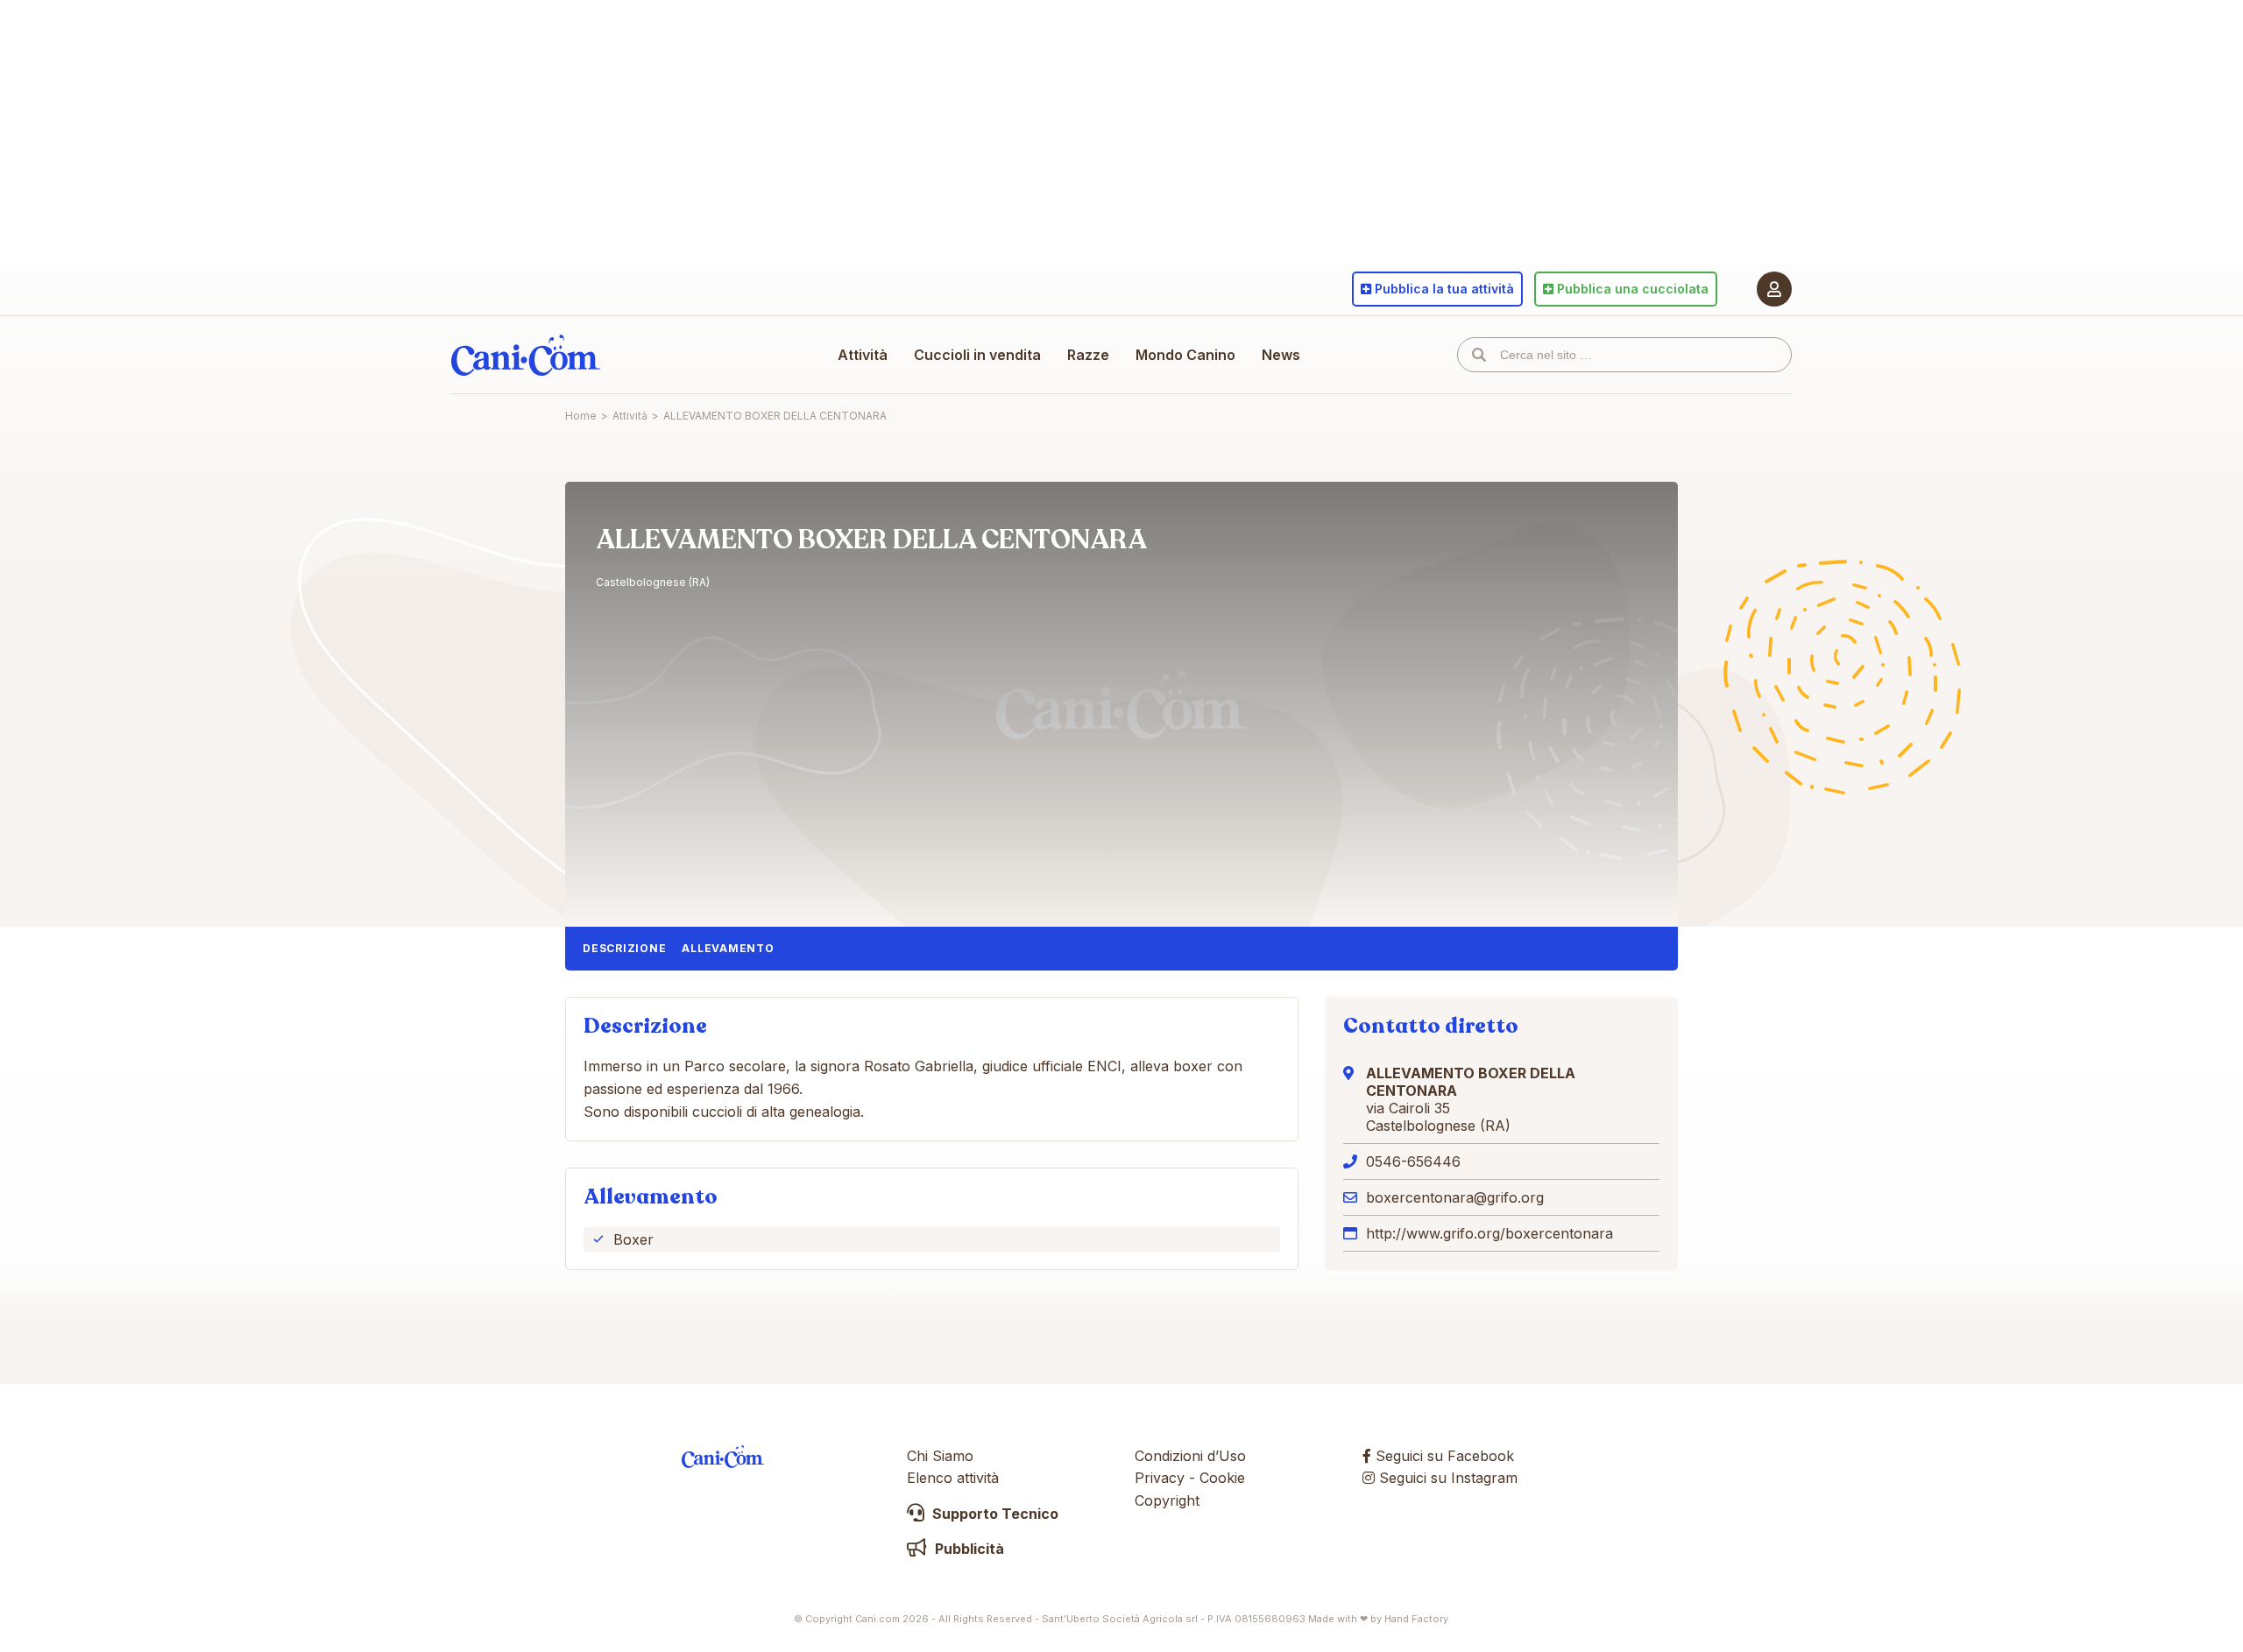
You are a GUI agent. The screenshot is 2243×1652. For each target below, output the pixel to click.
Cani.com (526, 355)
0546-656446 (1413, 1161)
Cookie (1222, 1478)
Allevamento (728, 948)
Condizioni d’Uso (1190, 1456)
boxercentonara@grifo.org (1455, 1197)
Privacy (1160, 1478)
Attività (863, 355)
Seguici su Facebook (1443, 1456)
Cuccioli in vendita (977, 355)
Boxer (633, 1239)
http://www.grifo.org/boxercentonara (1489, 1233)
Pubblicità (968, 1549)
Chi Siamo (940, 1456)
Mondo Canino (1185, 355)
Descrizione (624, 948)
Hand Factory (1416, 1619)
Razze (1088, 355)
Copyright (1167, 1500)
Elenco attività (953, 1478)
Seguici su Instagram (1446, 1478)
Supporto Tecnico (994, 1514)
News (1281, 355)
